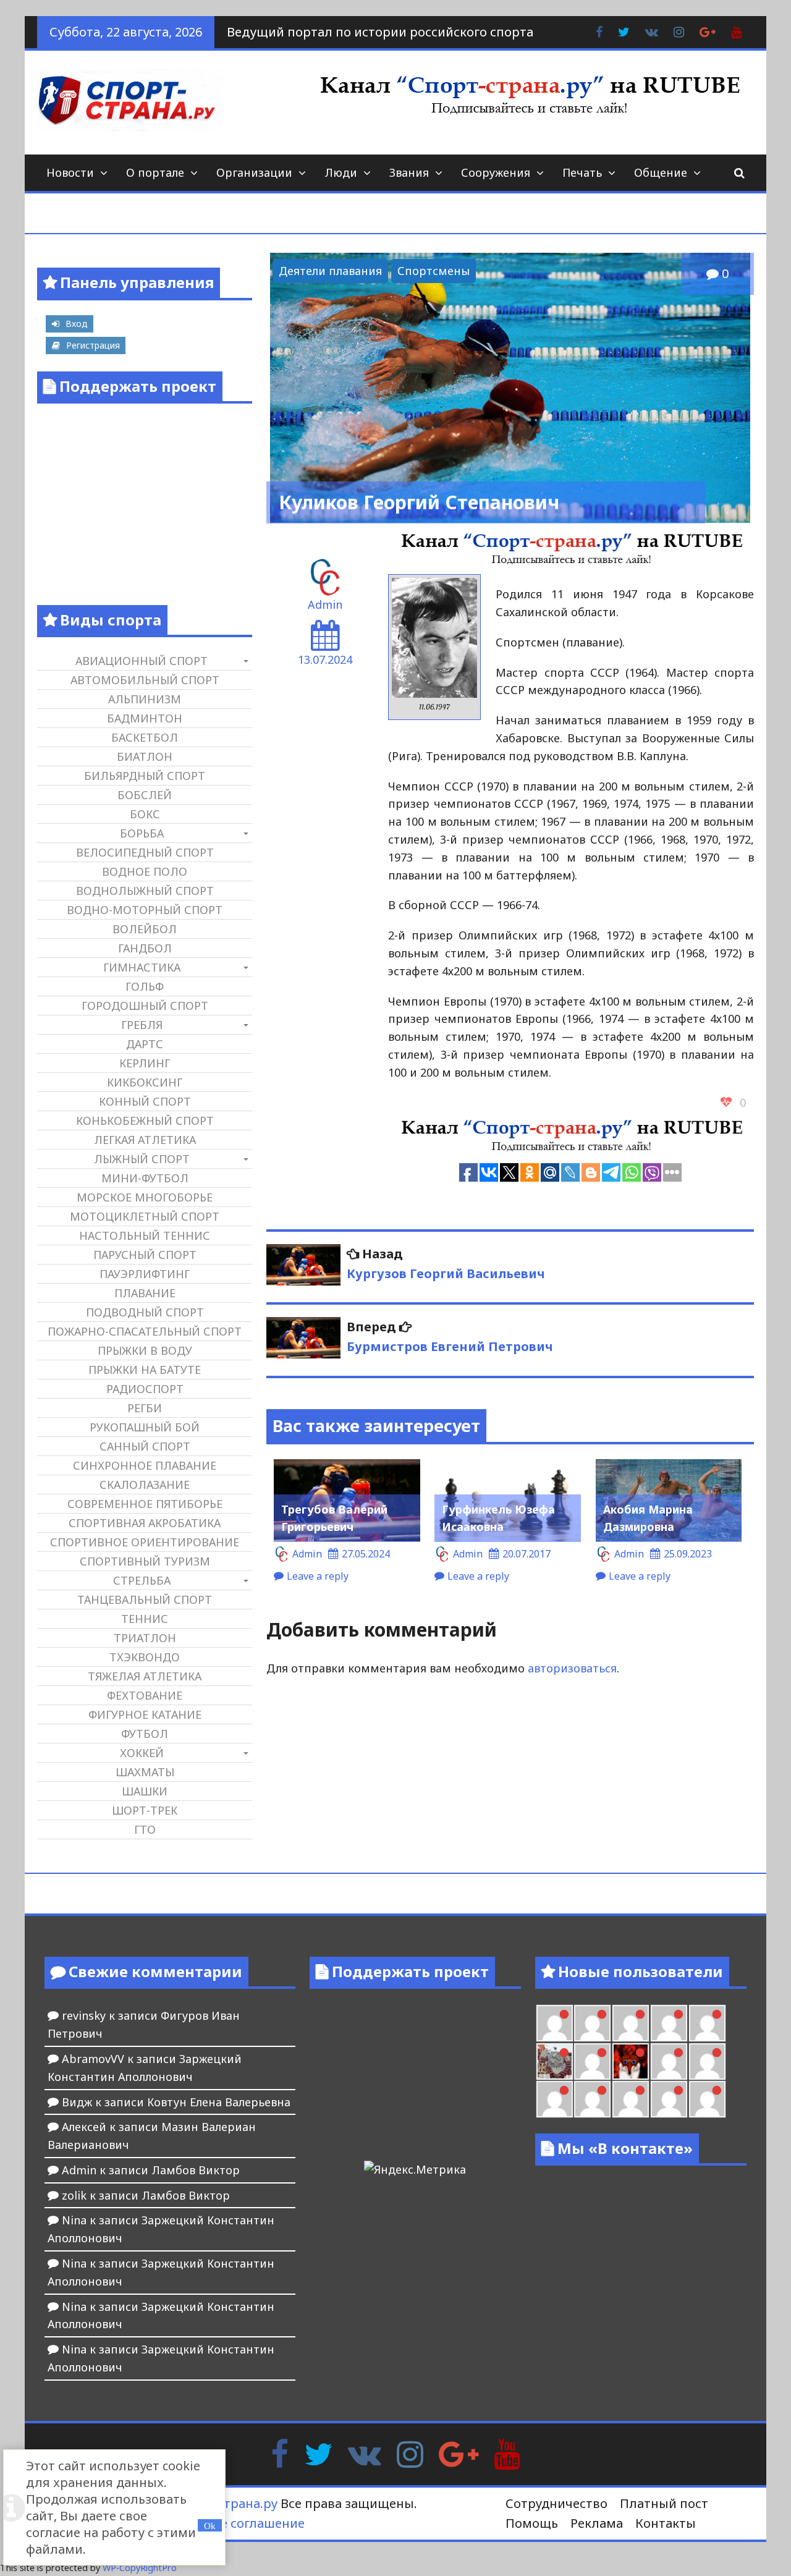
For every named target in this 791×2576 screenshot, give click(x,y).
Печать (582, 172)
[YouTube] (507, 2453)
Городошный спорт (145, 1006)
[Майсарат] (631, 2061)
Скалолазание (145, 1485)
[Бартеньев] (669, 2061)
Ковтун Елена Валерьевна (219, 2102)
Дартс (145, 1044)
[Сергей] (669, 2099)
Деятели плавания (330, 271)
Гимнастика (142, 967)
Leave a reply (318, 1576)
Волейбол (145, 929)
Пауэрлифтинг (145, 1274)
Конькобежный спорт (145, 1121)
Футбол (145, 1734)
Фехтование (145, 1695)
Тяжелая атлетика (145, 1676)
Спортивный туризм (145, 1561)
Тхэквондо (145, 1657)
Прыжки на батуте (145, 1370)
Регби (145, 1408)
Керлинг (145, 1063)
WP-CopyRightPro (140, 2568)
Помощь (532, 2523)
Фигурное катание (145, 1714)
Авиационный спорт (142, 661)
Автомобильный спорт (145, 680)
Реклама (597, 2523)
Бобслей (145, 795)
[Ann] (592, 2023)
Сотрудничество (556, 2503)
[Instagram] (410, 2453)
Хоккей (142, 1753)
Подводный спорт (145, 1312)
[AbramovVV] (592, 2099)
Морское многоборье (145, 1197)
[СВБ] (555, 2099)
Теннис (145, 1619)
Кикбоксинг (145, 1082)
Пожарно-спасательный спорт (145, 1331)
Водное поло (145, 871)
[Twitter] (318, 2453)
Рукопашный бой (145, 1427)
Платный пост (664, 2503)
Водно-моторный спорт (145, 910)
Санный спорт (145, 1446)
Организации (254, 172)
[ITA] (592, 2061)
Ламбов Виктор (196, 2170)
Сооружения (496, 172)
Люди (341, 172)
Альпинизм (145, 699)
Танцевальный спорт (145, 1599)
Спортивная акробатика (145, 1523)
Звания (409, 172)
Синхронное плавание (145, 1465)
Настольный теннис (145, 1235)
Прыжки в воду (145, 1350)
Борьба (142, 833)
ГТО (145, 1829)
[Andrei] (707, 2061)
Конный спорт (145, 1101)
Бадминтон (145, 718)
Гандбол (145, 948)
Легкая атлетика (145, 1140)
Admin (325, 604)
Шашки (145, 1791)
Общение (661, 172)
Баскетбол (145, 737)
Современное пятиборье (145, 1504)
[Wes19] (555, 2061)
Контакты (666, 2523)
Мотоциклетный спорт (145, 1216)
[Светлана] (669, 2023)
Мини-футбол (145, 1178)
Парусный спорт (145, 1255)
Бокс (145, 814)
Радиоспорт (145, 1389)
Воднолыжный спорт (145, 891)
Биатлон (145, 756)
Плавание (145, 1293)
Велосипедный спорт (145, 852)
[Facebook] (280, 2453)
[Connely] (631, 2023)
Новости (70, 172)
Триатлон (145, 1638)
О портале (155, 172)
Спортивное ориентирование (145, 1542)
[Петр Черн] (555, 2023)
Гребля (142, 1025)
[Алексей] (707, 2099)
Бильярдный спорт (145, 776)
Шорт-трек (145, 1810)
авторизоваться (572, 1668)
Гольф (145, 986)
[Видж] (631, 2099)
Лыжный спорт (142, 1159)
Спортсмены (434, 271)
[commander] (707, 2023)
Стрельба (142, 1580)
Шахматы (145, 1772)
